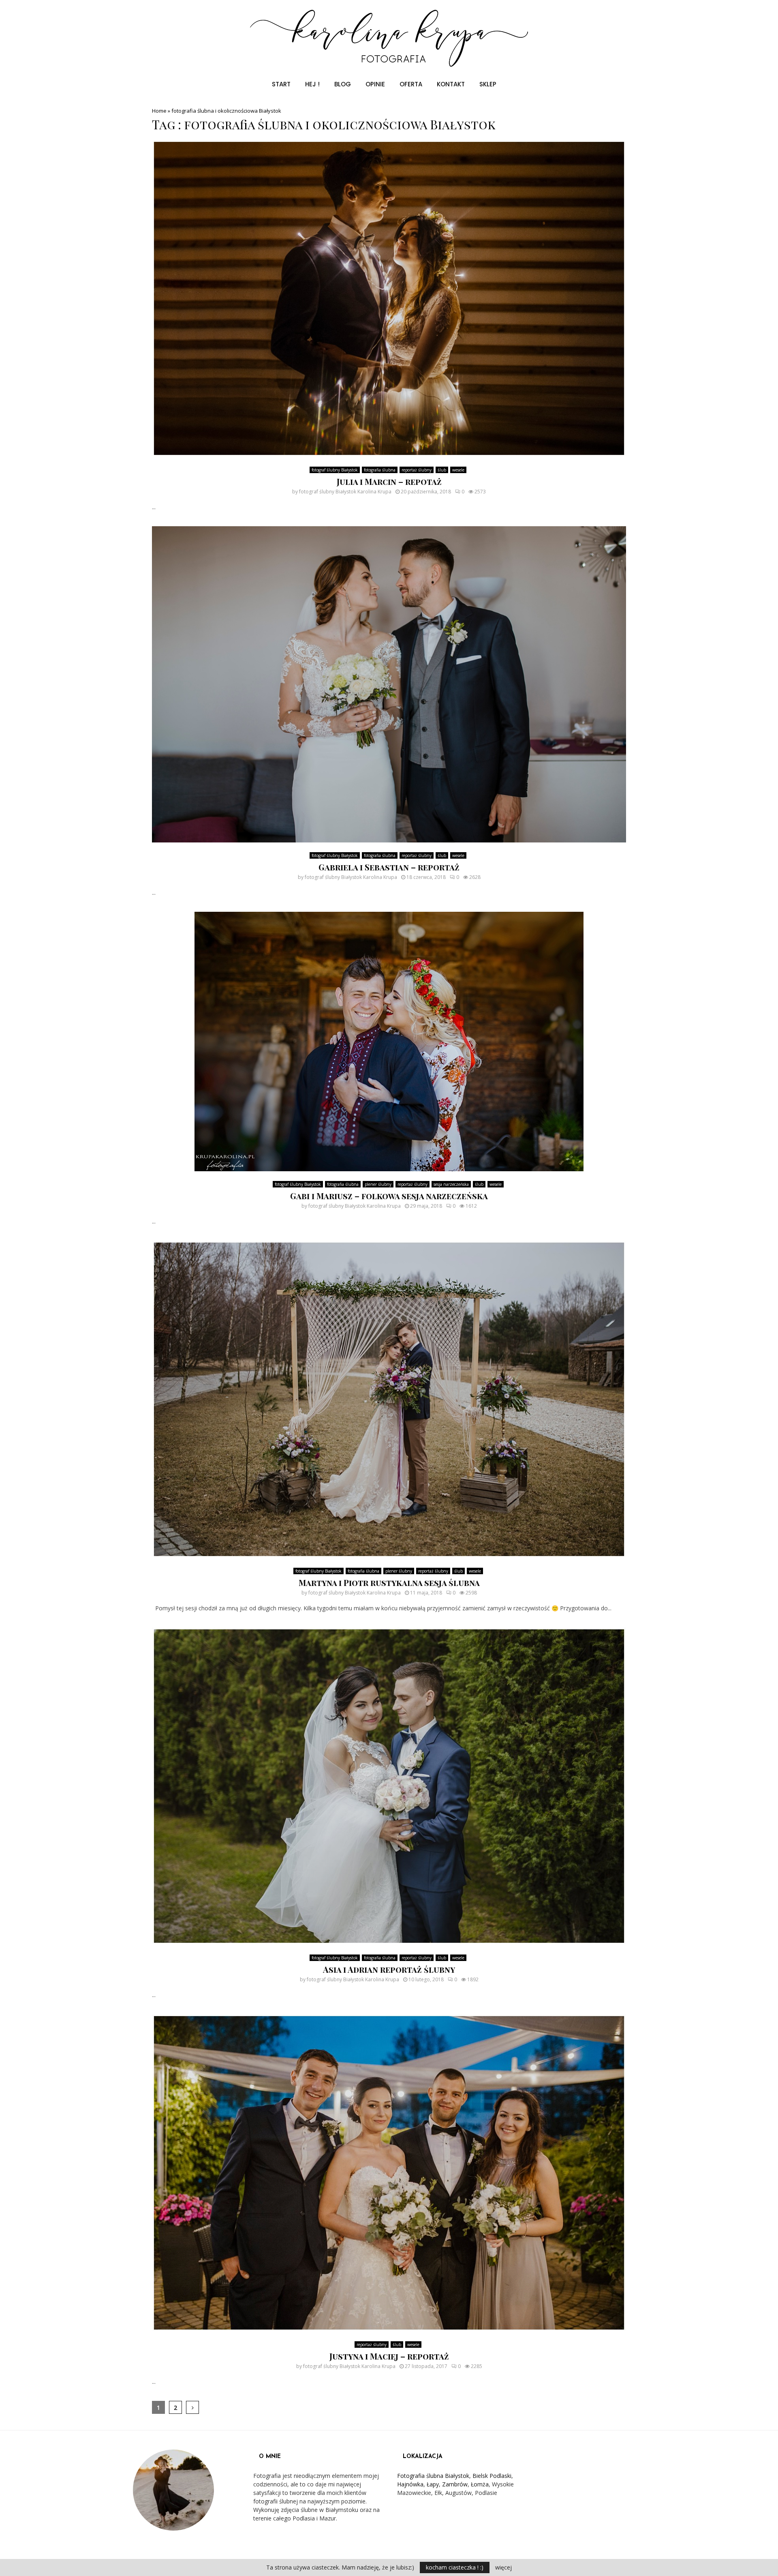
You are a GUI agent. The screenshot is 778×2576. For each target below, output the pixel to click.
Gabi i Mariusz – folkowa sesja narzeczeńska (389, 1196)
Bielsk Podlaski (492, 2476)
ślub (442, 470)
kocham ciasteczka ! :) (455, 2567)
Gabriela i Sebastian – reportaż (389, 867)
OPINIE (375, 84)
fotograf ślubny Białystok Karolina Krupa (345, 492)
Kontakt (451, 84)
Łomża (480, 2484)
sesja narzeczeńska (451, 1184)
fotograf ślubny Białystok (335, 470)
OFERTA (411, 84)
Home (159, 111)
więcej (503, 2567)
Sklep (488, 84)
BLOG (343, 84)
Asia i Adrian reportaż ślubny (389, 1969)
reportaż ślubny (417, 470)
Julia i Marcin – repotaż (389, 481)
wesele (458, 470)
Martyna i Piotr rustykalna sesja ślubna (389, 1583)
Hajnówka (410, 2484)
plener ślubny (378, 1184)
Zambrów (455, 2484)
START (281, 84)
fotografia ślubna (380, 470)
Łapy (433, 2484)
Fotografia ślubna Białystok (433, 2476)
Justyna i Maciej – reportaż (389, 2356)
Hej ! (312, 84)
